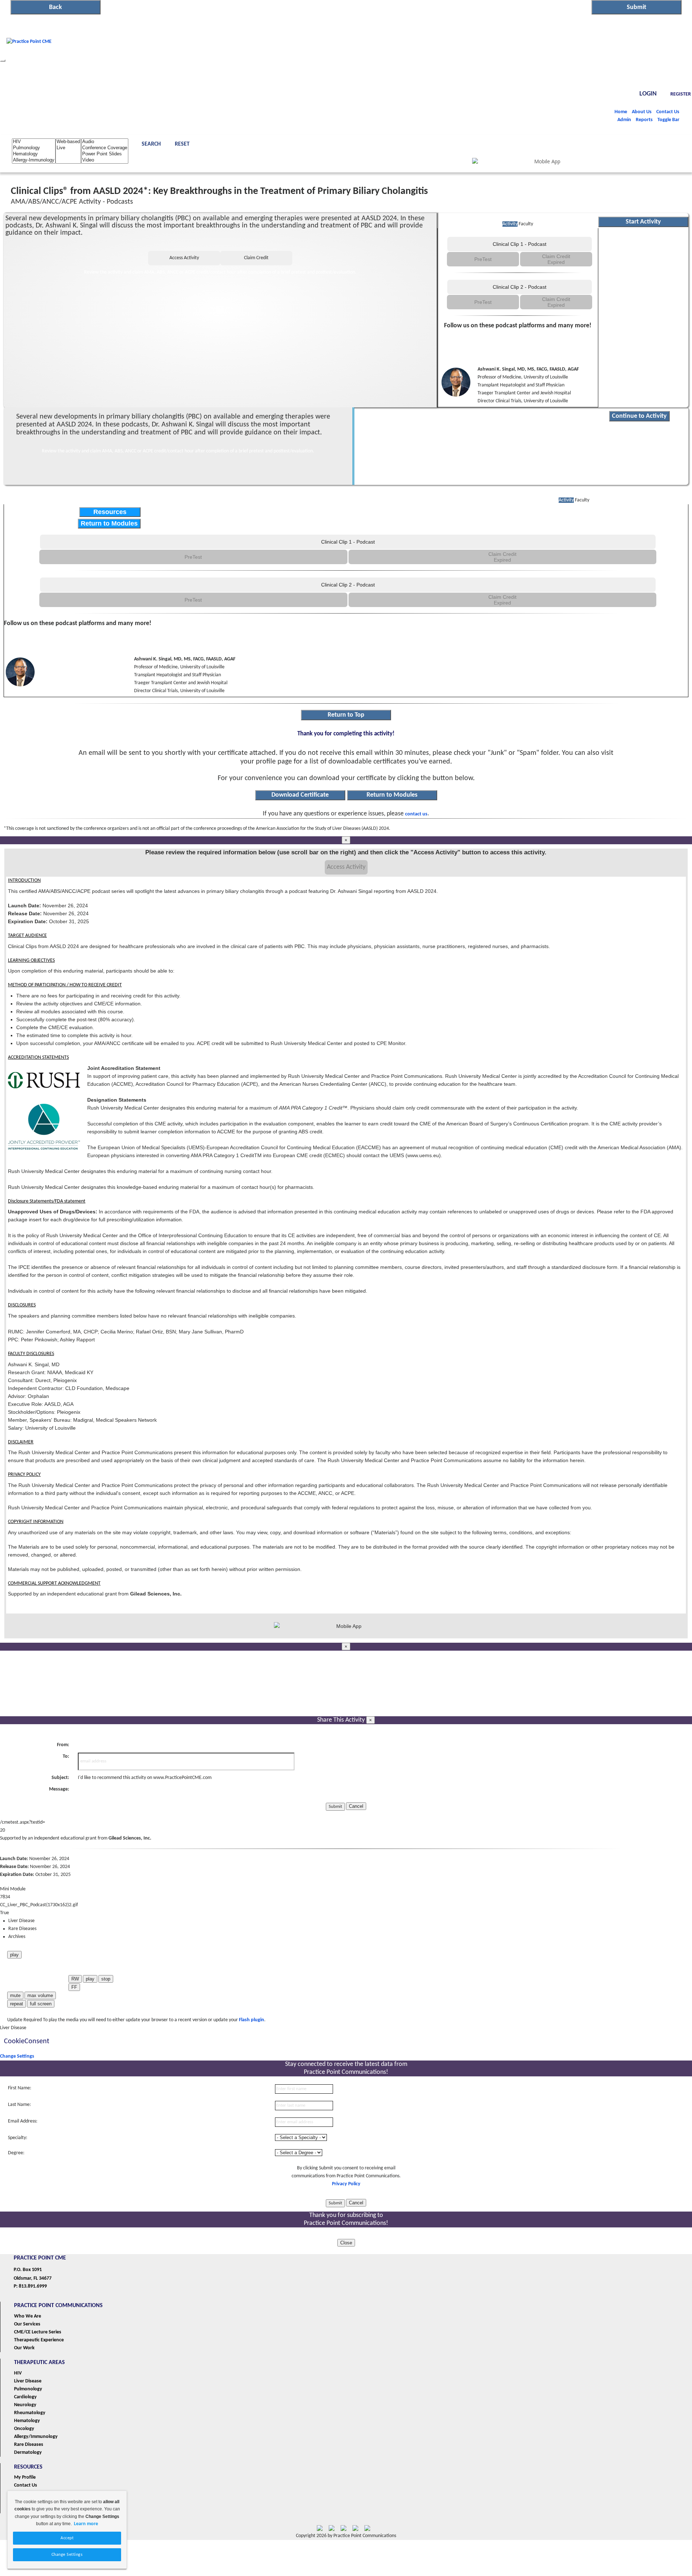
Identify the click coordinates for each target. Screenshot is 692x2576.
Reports (644, 120)
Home (621, 112)
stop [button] (106, 1979)
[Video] (105, 160)
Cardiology (25, 2397)
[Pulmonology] (34, 148)
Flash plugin (252, 2020)
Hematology (27, 2421)
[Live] (68, 148)
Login (648, 94)
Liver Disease (28, 2381)
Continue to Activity (639, 416)
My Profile (25, 2477)
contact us (416, 814)
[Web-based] (68, 142)
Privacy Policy (346, 2184)
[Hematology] (34, 154)
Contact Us (668, 112)
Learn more (86, 2524)
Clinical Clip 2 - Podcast (520, 287)
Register (681, 94)
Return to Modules (109, 523)
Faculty (526, 224)
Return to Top (346, 715)
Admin (624, 120)
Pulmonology (28, 2389)
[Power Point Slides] (105, 154)
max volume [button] (40, 1995)
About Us (642, 112)
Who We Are (28, 2316)
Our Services (27, 2324)
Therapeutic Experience (39, 2340)
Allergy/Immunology (36, 2437)
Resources (110, 512)
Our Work (24, 2348)
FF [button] (74, 1987)
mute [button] (15, 1995)
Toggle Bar (668, 120)
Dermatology (28, 2453)
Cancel (356, 1806)
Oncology (24, 2429)
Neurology (25, 2405)
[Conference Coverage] (105, 148)
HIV (18, 2373)
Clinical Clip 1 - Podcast (520, 244)
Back (56, 7)
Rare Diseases (29, 2445)
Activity (510, 224)
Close (346, 2243)
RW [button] (75, 1979)
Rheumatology (30, 2413)
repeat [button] (17, 2004)
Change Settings (17, 2056)
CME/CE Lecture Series (38, 2332)
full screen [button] (41, 2004)
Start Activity (643, 222)
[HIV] (34, 142)
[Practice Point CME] (29, 59)
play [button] (14, 1955)
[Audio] (105, 142)
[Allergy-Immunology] (34, 160)
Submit (636, 7)
